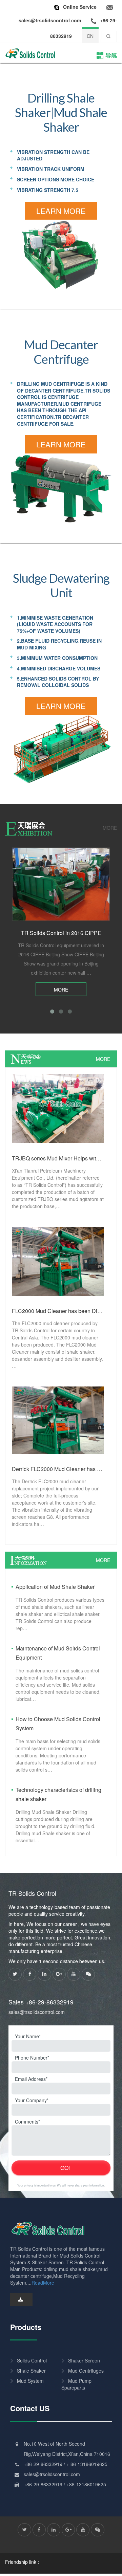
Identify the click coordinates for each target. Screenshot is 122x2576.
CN (90, 36)
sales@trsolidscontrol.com (37, 2012)
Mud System (30, 2381)
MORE (110, 828)
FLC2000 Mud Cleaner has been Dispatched (58, 1311)
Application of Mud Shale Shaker (55, 1587)
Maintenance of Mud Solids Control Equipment (58, 1653)
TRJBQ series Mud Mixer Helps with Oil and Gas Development (58, 1158)
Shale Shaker (31, 2371)
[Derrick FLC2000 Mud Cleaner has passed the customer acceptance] (58, 1420)
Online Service (80, 7)
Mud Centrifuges (86, 2371)
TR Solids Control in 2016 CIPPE (61, 933)
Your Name (27, 2036)
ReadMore (43, 2283)
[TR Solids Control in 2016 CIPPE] (61, 884)
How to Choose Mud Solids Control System (58, 1724)
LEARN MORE (61, 211)
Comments (27, 2122)
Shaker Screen (84, 2360)
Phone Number (31, 2058)
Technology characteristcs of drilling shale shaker (58, 1794)
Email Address (30, 2079)
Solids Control (32, 2360)
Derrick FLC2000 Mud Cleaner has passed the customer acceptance (58, 1469)
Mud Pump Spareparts (76, 2384)
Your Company (31, 2100)
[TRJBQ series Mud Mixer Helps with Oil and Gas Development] (58, 1108)
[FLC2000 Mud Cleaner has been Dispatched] (58, 1261)
